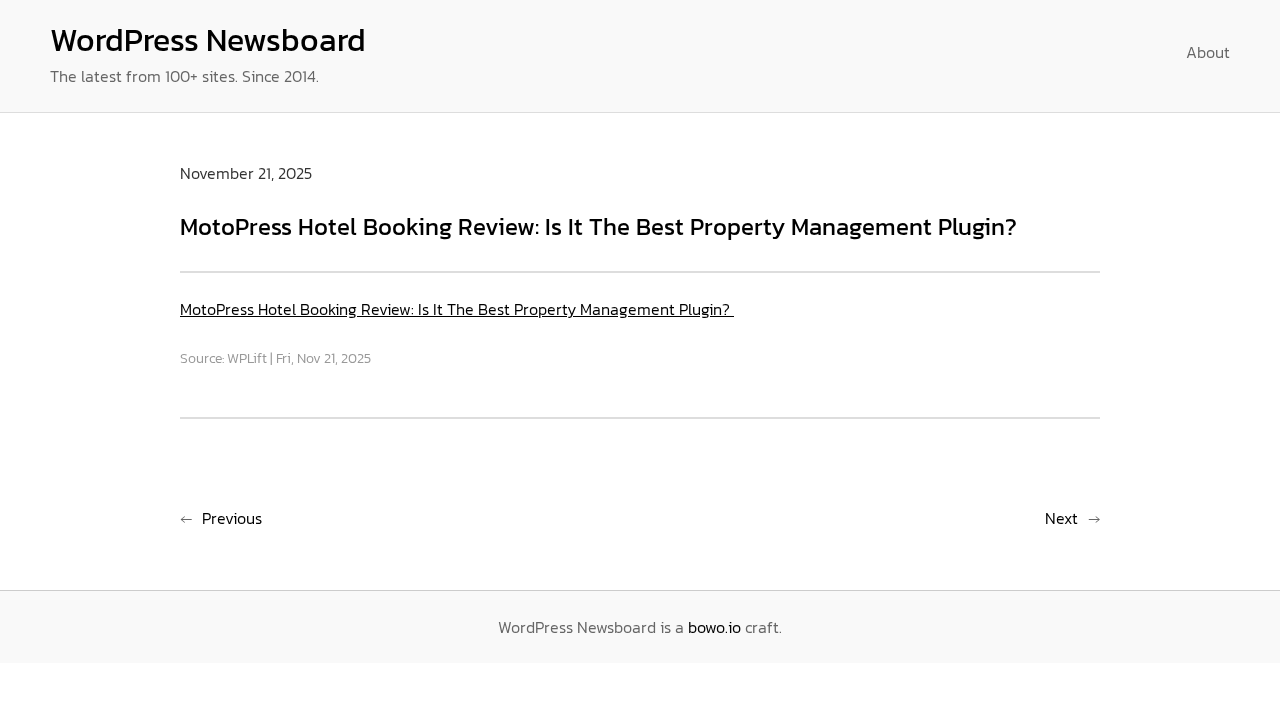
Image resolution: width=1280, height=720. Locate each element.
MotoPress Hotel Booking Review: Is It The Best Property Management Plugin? (457, 309)
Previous (232, 518)
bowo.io (714, 627)
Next (1061, 518)
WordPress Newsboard (208, 40)
